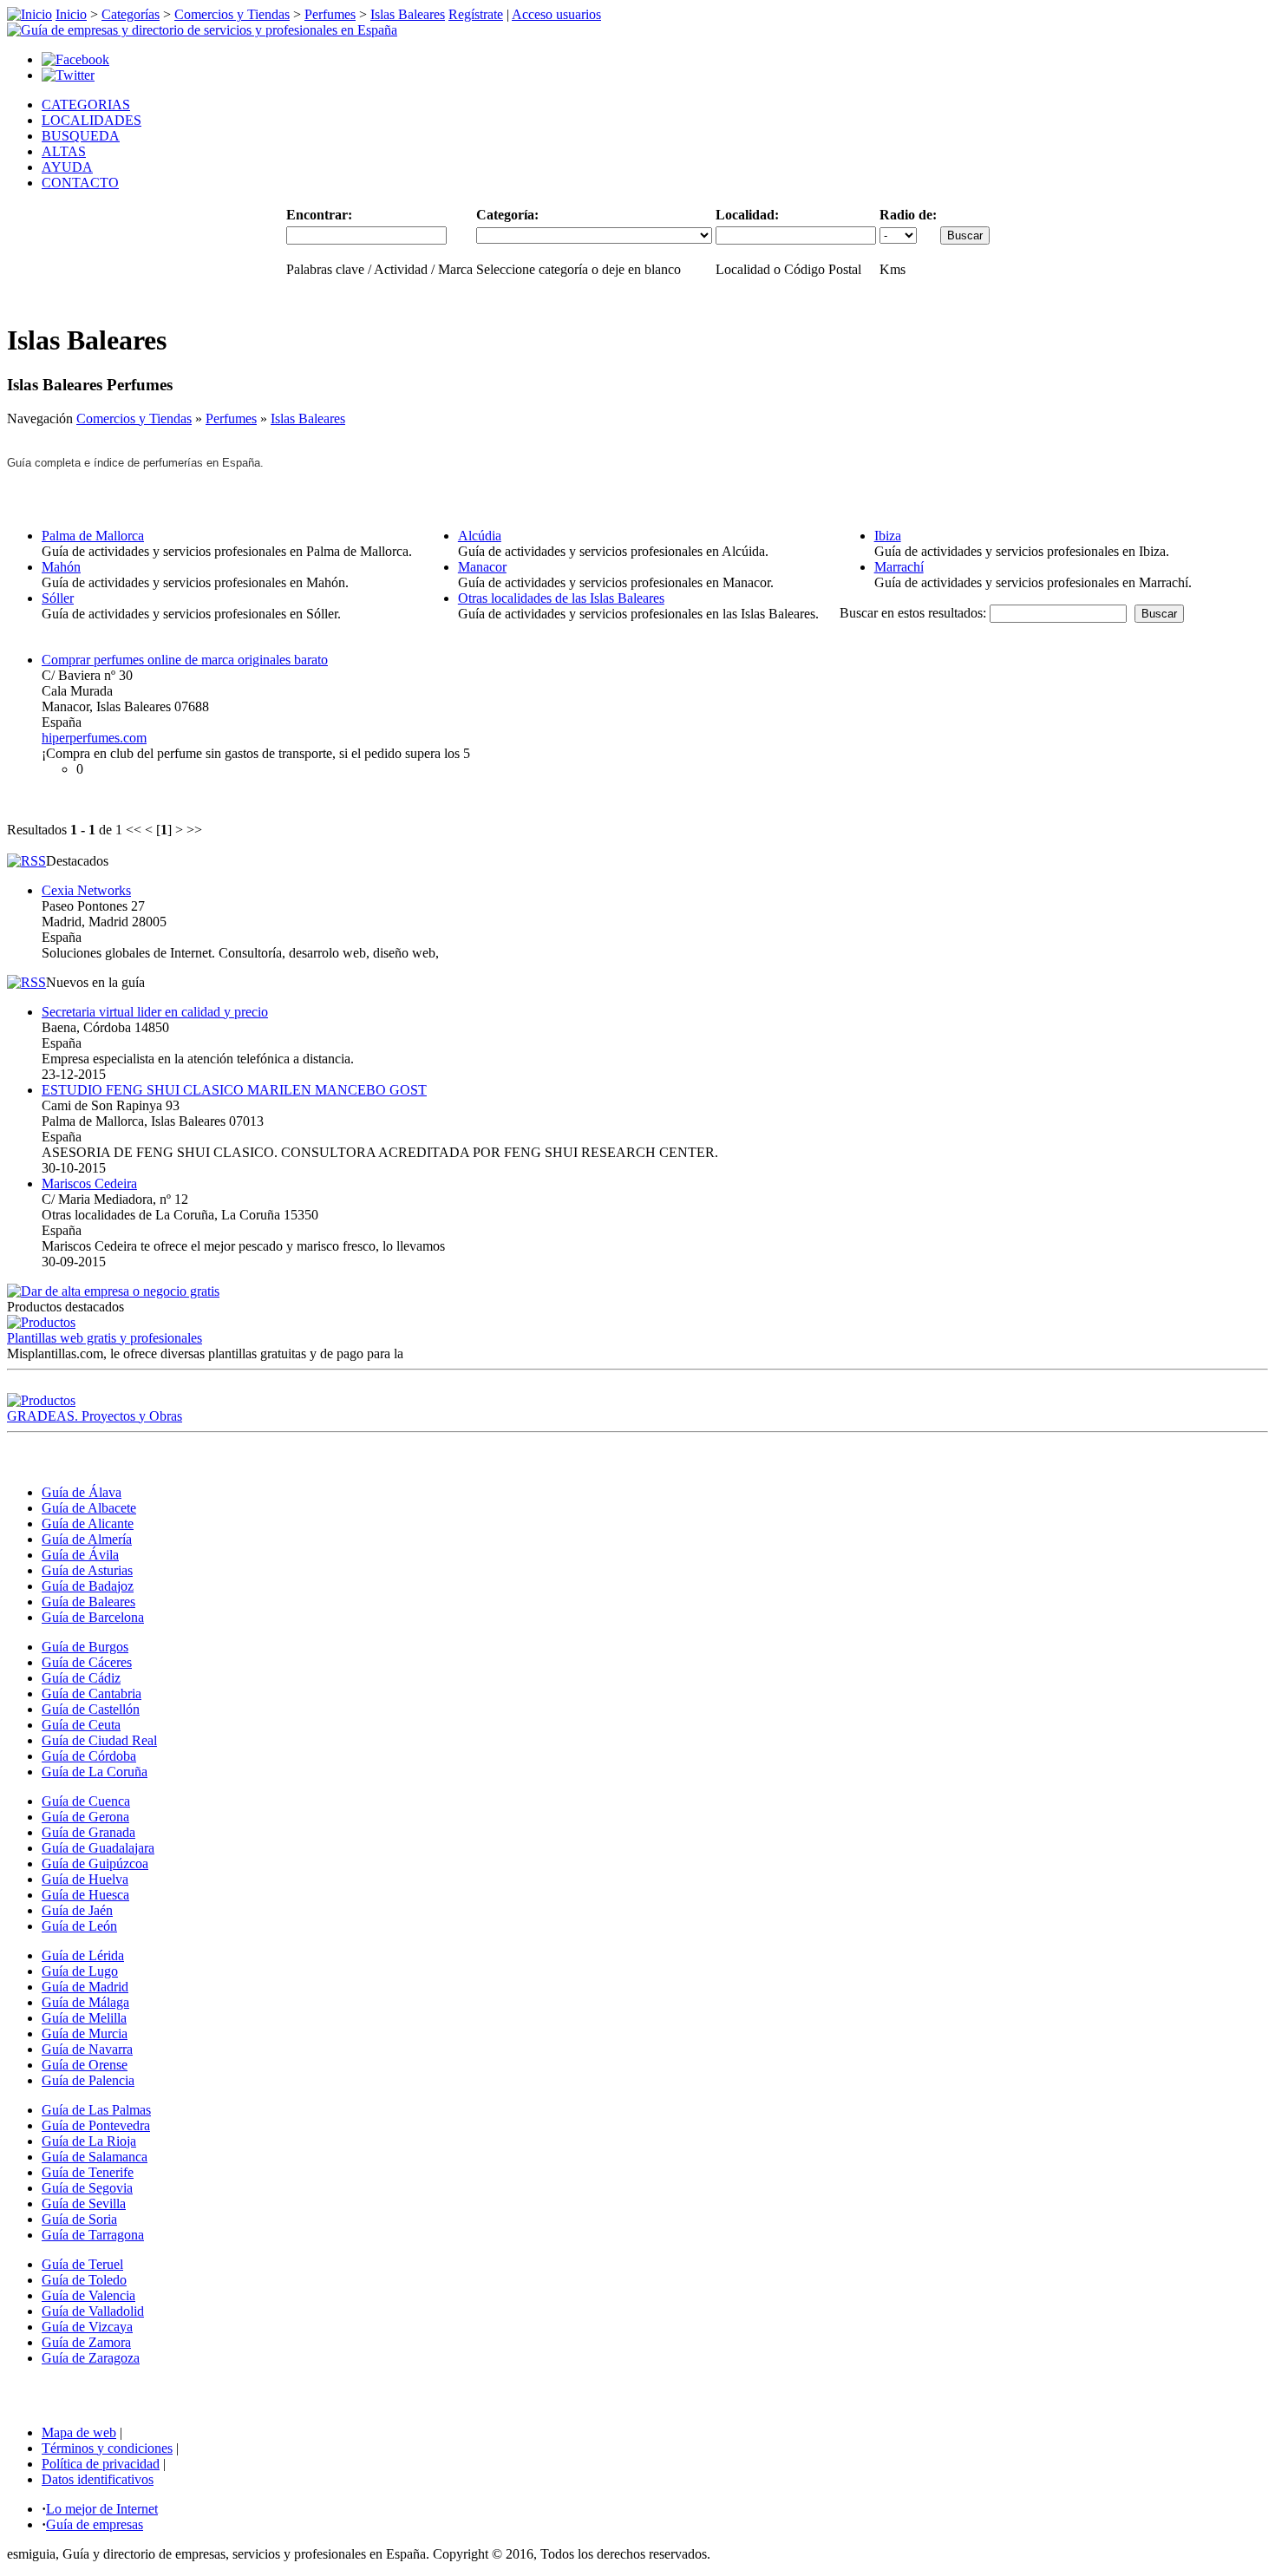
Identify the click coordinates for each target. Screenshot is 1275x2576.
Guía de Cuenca (86, 1801)
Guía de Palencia (88, 2080)
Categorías (131, 14)
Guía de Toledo (84, 2280)
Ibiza (888, 536)
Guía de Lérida (83, 1955)
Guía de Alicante (88, 1523)
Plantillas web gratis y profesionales (105, 1338)
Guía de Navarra (87, 2049)
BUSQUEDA (81, 136)
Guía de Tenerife (88, 2172)
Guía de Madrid (85, 1987)
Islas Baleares (408, 14)
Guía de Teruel (82, 2264)
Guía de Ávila (80, 1555)
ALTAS (64, 151)
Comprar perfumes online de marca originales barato (185, 660)
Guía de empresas (95, 2524)
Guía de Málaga (85, 2002)
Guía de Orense (85, 2065)
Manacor (482, 567)
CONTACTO (80, 183)
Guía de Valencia (88, 2295)
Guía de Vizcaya (87, 2327)
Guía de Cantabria (92, 1693)
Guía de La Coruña (95, 1772)
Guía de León (79, 1926)
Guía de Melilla (84, 2018)
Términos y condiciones (107, 2448)
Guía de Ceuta (81, 1725)
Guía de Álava (82, 1492)
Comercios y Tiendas (232, 14)
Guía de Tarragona (93, 2235)
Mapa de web (79, 2432)
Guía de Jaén (77, 1910)
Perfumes (330, 14)
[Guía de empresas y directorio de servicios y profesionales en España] (202, 30)
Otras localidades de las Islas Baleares (561, 598)
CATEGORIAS (86, 105)
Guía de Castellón (91, 1709)
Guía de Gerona (85, 1817)
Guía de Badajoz (88, 1586)
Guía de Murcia (85, 2033)
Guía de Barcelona (93, 1617)
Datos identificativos (98, 2479)
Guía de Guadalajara (98, 1848)
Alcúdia (480, 536)
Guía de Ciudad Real (99, 1740)
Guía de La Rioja (89, 2141)
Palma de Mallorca (93, 536)
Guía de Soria (79, 2219)
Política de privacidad (101, 2464)
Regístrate (476, 14)
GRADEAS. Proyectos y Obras (95, 1416)
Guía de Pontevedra (96, 2125)
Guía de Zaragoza (91, 2358)
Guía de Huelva (85, 1879)
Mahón (61, 567)
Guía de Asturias (87, 1570)
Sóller (58, 598)
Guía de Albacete (89, 1508)
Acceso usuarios (556, 14)
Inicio (71, 14)
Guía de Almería (87, 1539)
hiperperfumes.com (94, 738)
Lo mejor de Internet (102, 2509)
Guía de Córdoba (89, 1756)
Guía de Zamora (86, 2342)
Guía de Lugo (80, 1971)
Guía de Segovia (87, 2188)
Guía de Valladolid (93, 2311)
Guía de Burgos (85, 1647)
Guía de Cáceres (87, 1662)
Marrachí (899, 567)
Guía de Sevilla (84, 2203)
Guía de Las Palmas (96, 2110)
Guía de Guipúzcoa (95, 1863)
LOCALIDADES (92, 120)
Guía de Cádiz (81, 1678)
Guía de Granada (88, 1832)
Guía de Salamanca (95, 2157)
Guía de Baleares (88, 1602)
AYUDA (67, 167)
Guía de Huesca (85, 1895)
